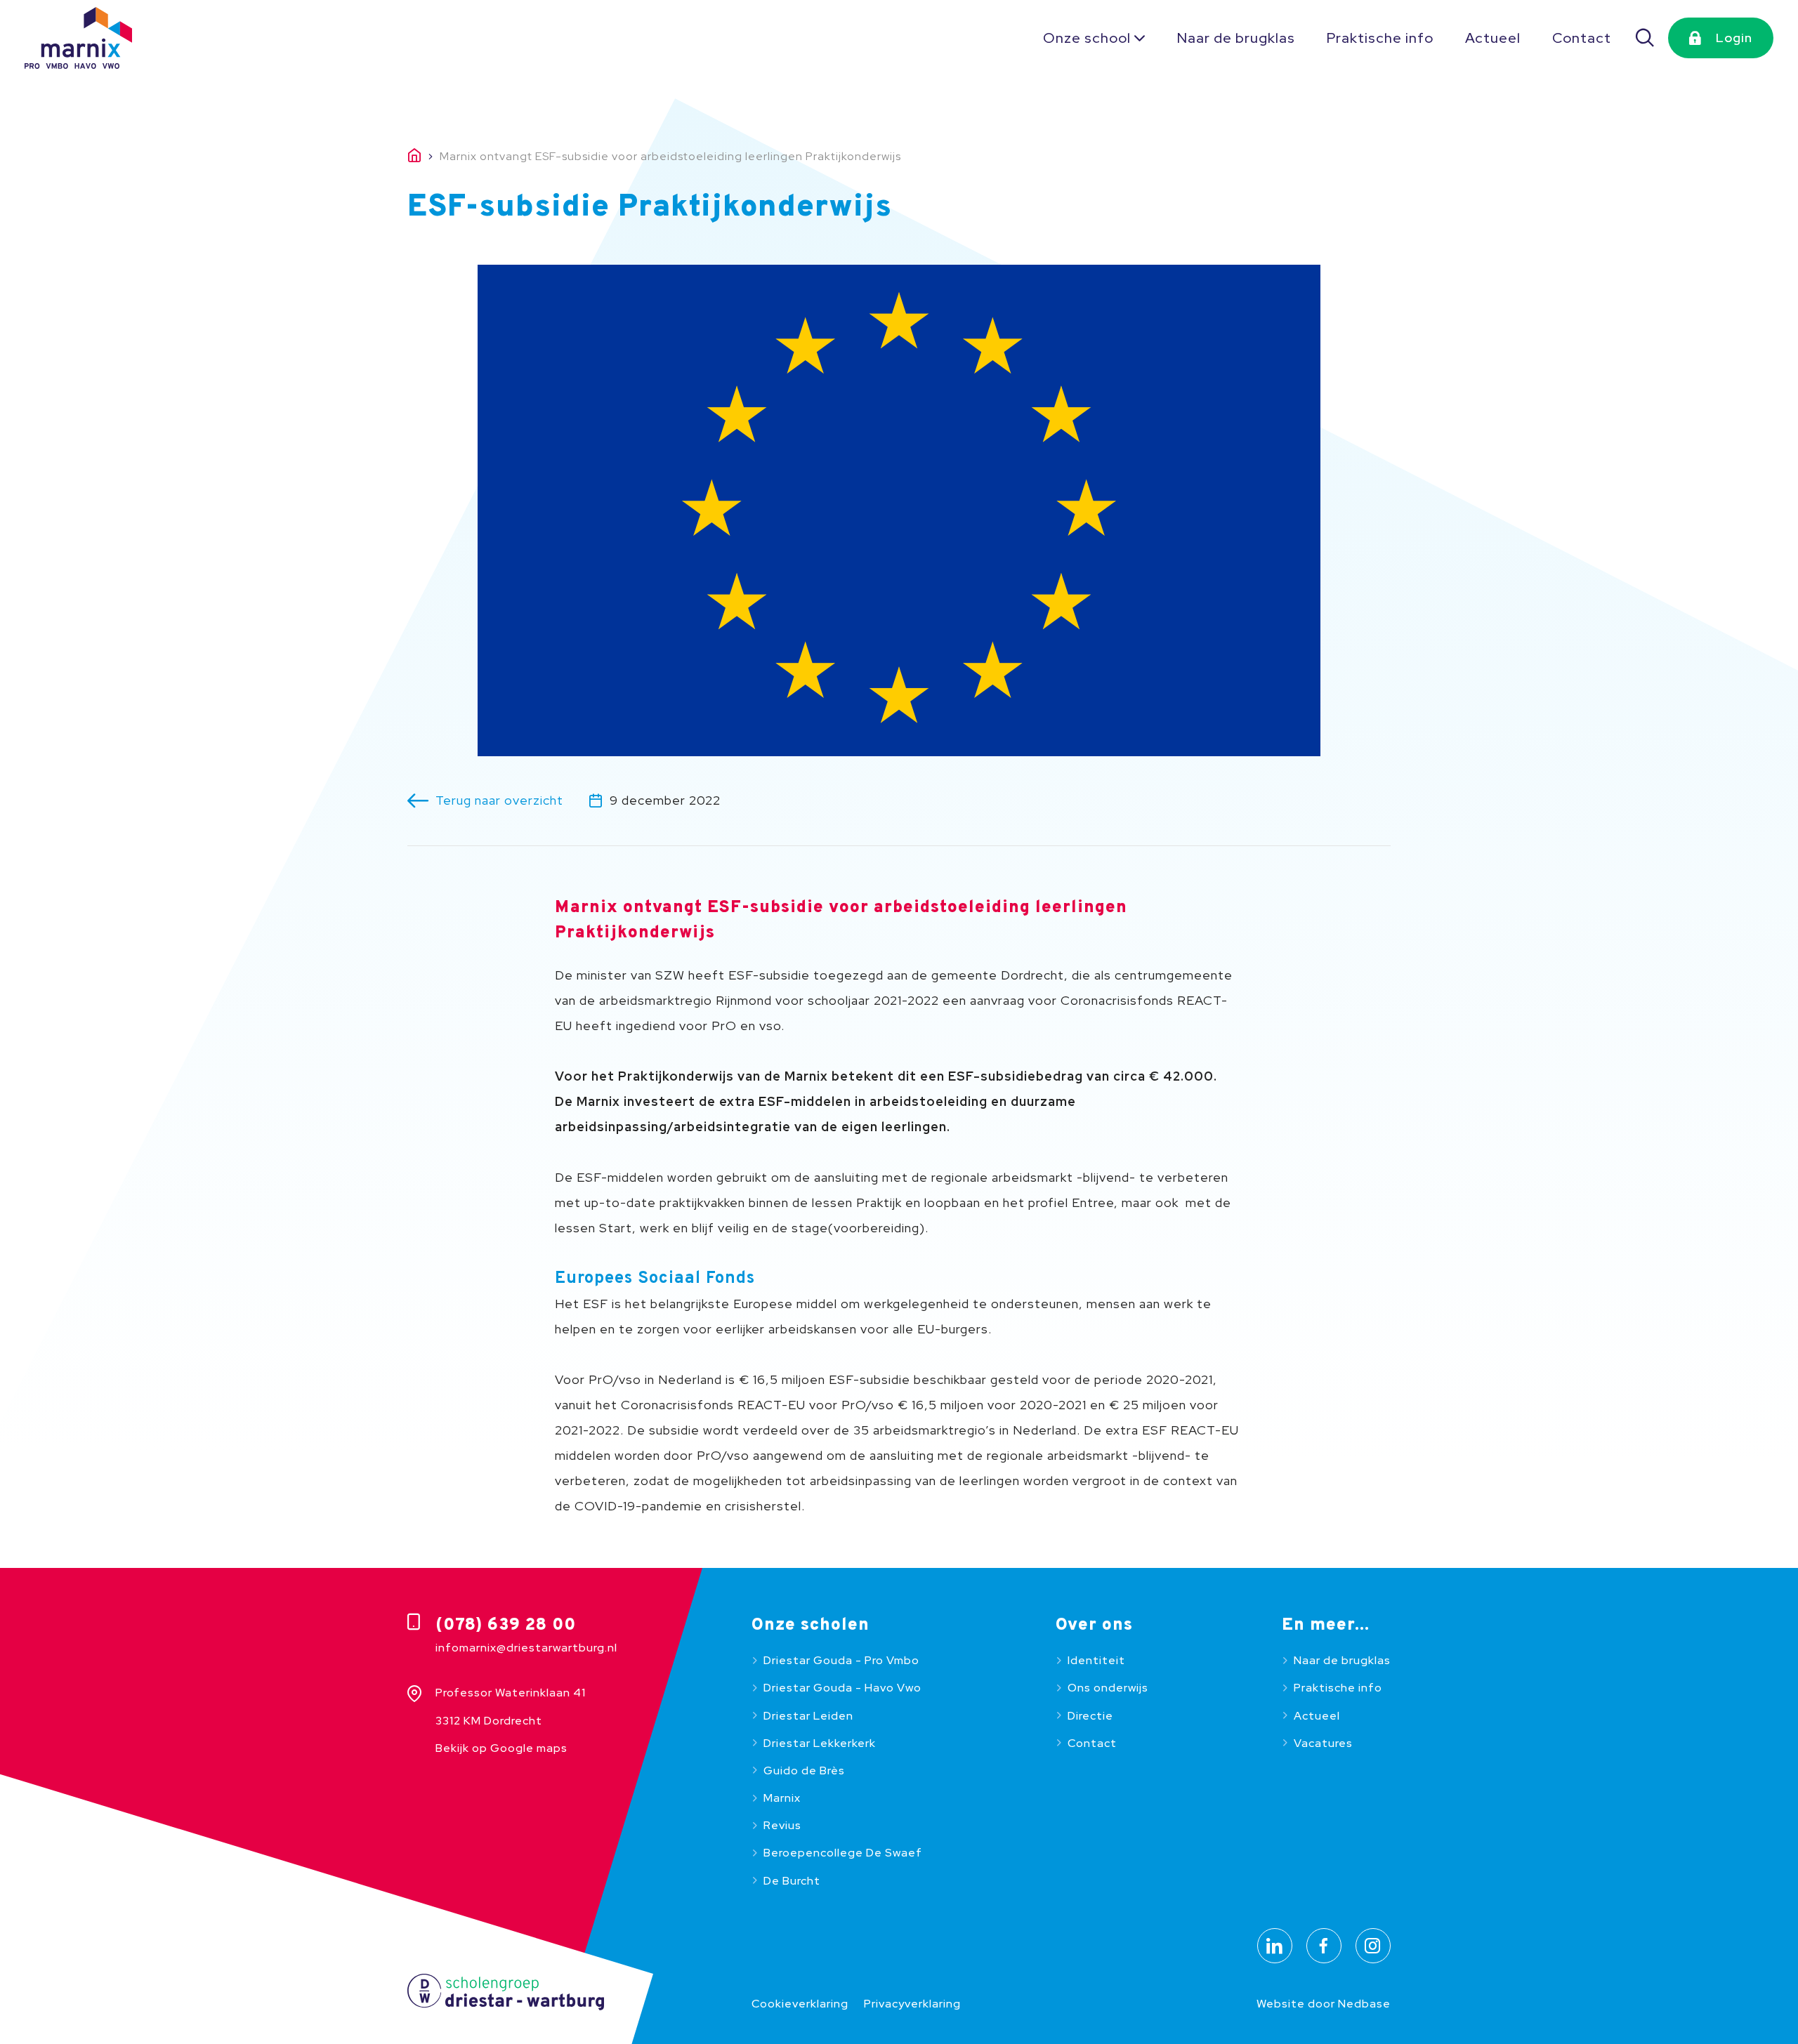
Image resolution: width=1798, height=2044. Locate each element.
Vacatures (1323, 1743)
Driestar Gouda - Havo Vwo (842, 1688)
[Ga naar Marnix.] (424, 157)
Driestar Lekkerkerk (820, 1743)
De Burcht (792, 1881)
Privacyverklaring (912, 2004)
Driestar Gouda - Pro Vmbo (841, 1660)
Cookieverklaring (800, 2004)
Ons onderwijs (1108, 1688)
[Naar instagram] (1373, 1946)
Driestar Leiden (808, 1716)
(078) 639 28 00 (506, 1626)
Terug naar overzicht (499, 800)
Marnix (782, 1798)
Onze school (1087, 38)
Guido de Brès (804, 1771)
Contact (1582, 38)
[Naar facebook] (1324, 1946)
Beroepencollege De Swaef (843, 1853)
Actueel (1493, 38)
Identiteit (1096, 1660)
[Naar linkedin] (1275, 1946)
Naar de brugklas (1236, 38)
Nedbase (1364, 2004)
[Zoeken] (1646, 38)
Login (1734, 38)
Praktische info (1380, 38)
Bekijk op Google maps (501, 1748)
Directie (1090, 1716)
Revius (782, 1825)
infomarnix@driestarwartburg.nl (526, 1648)
